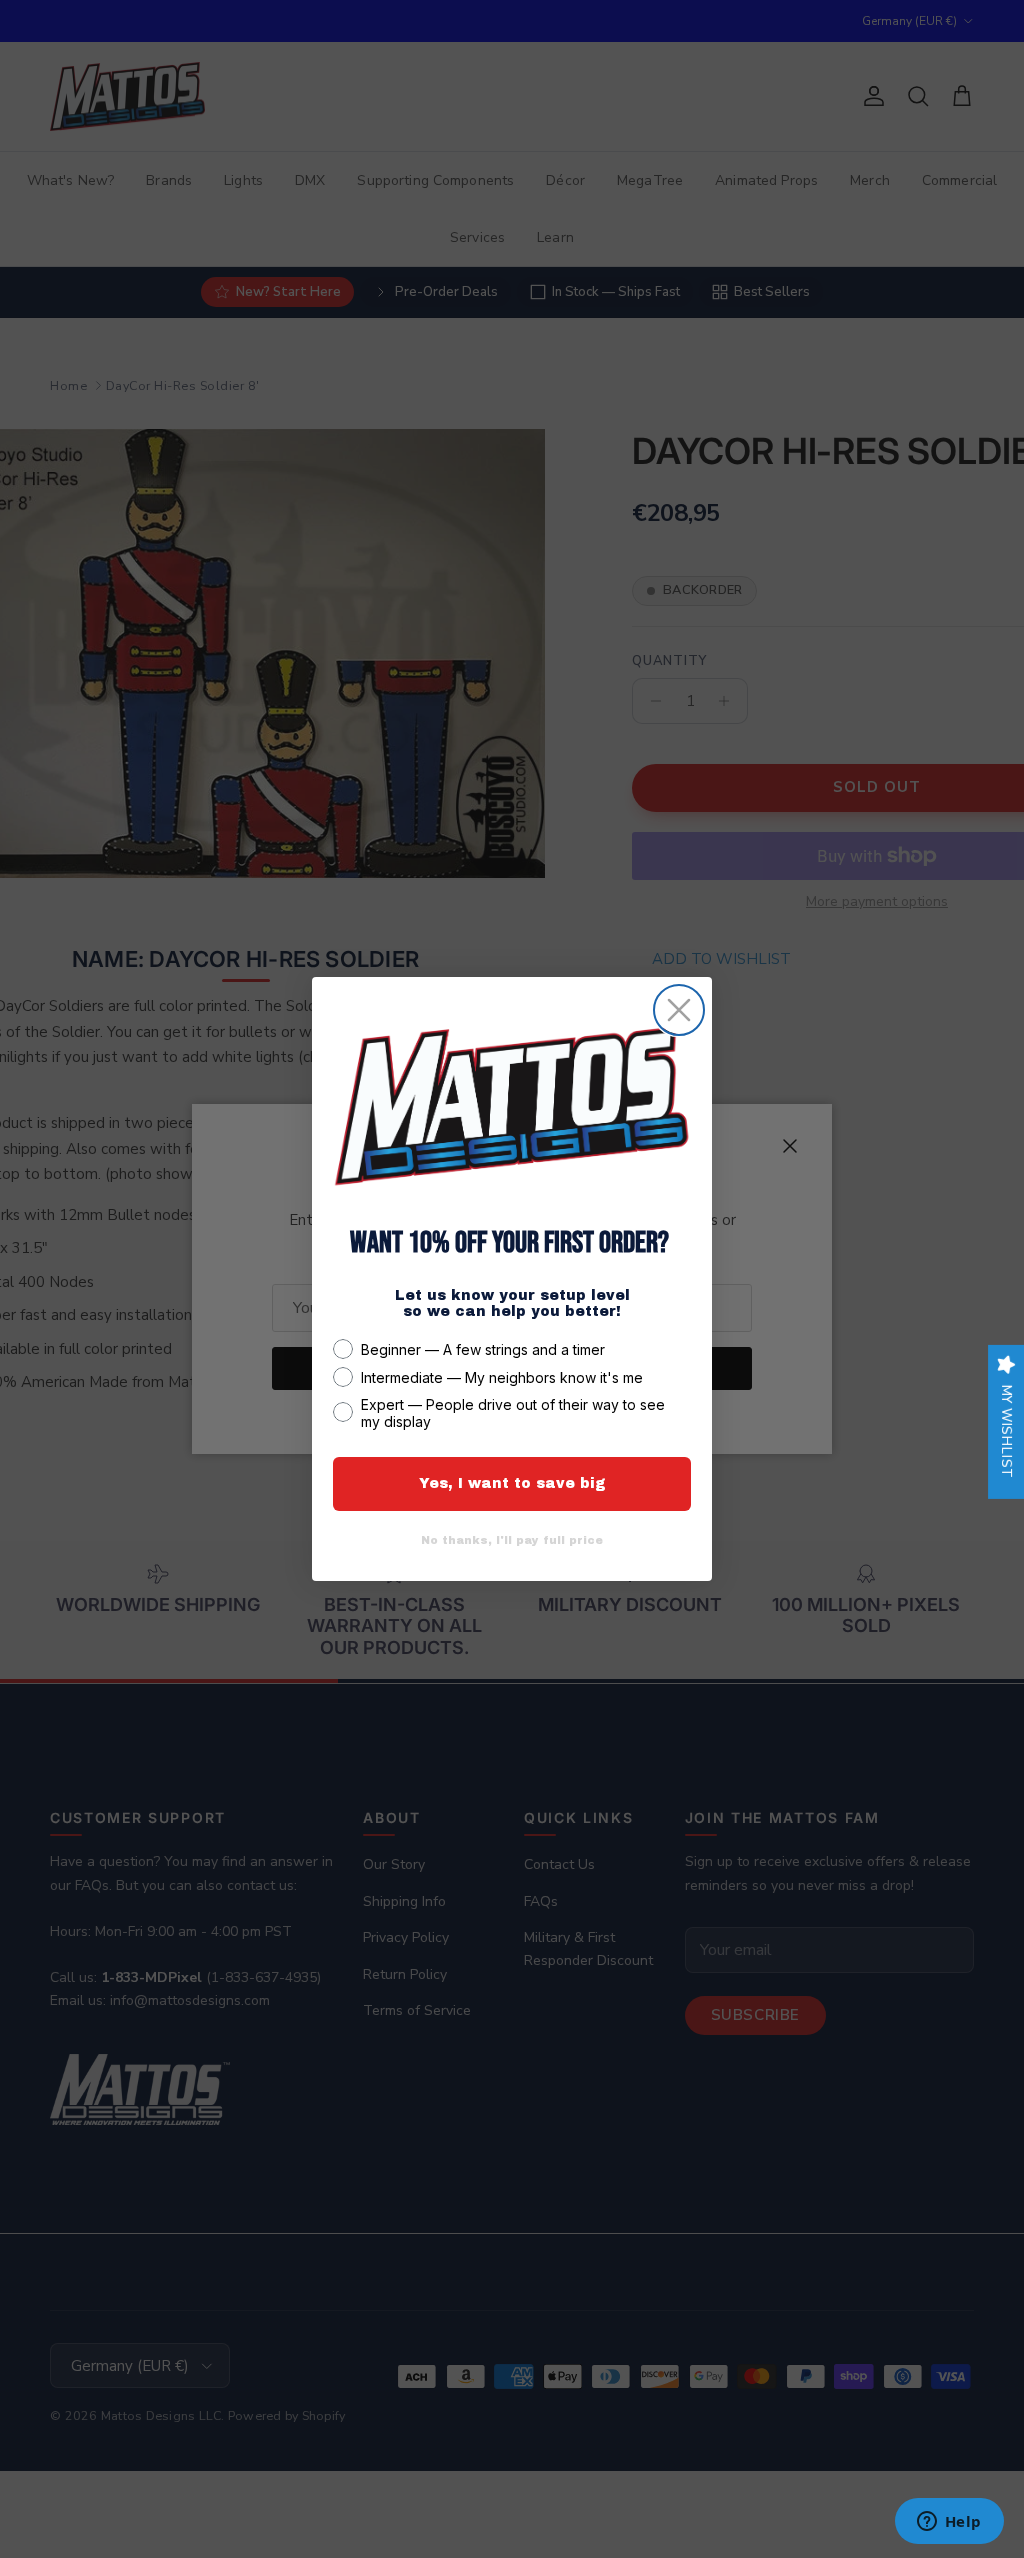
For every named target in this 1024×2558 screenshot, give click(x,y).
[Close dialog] (679, 1010)
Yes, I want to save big (512, 1483)
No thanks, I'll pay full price (512, 1540)
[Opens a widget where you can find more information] (949, 2523)
